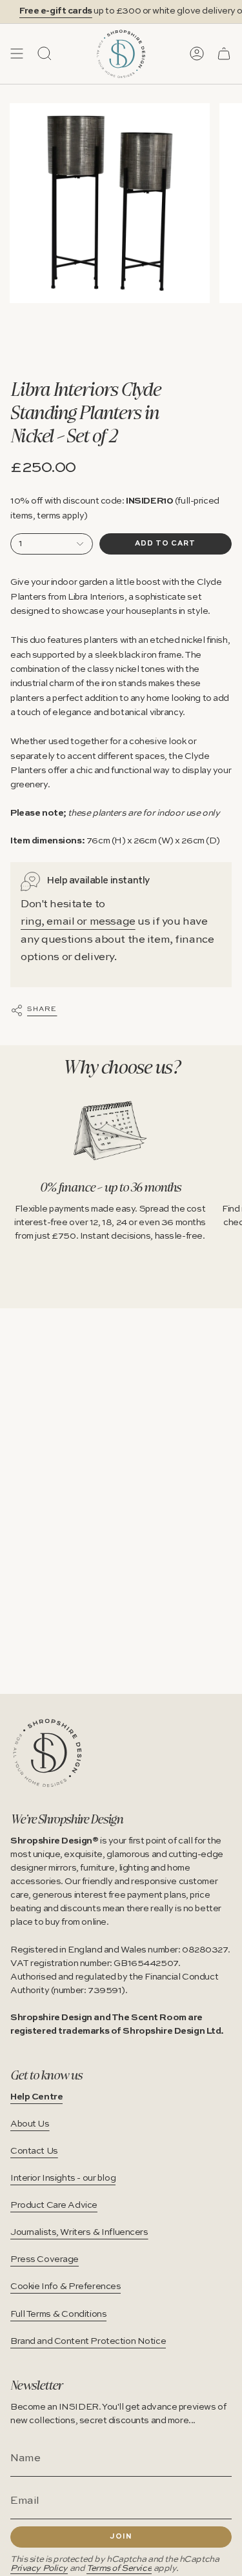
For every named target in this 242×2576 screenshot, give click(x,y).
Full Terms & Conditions (58, 2314)
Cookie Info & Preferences (66, 2286)
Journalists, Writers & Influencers (79, 2232)
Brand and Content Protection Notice (88, 2341)
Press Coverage (45, 2259)
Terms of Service (119, 2569)
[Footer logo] (47, 1753)
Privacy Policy (39, 2569)
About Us (30, 2124)
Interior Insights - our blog (63, 2178)
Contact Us (34, 2151)
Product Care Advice (54, 2205)
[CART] (224, 54)
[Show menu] (17, 54)
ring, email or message (78, 922)
